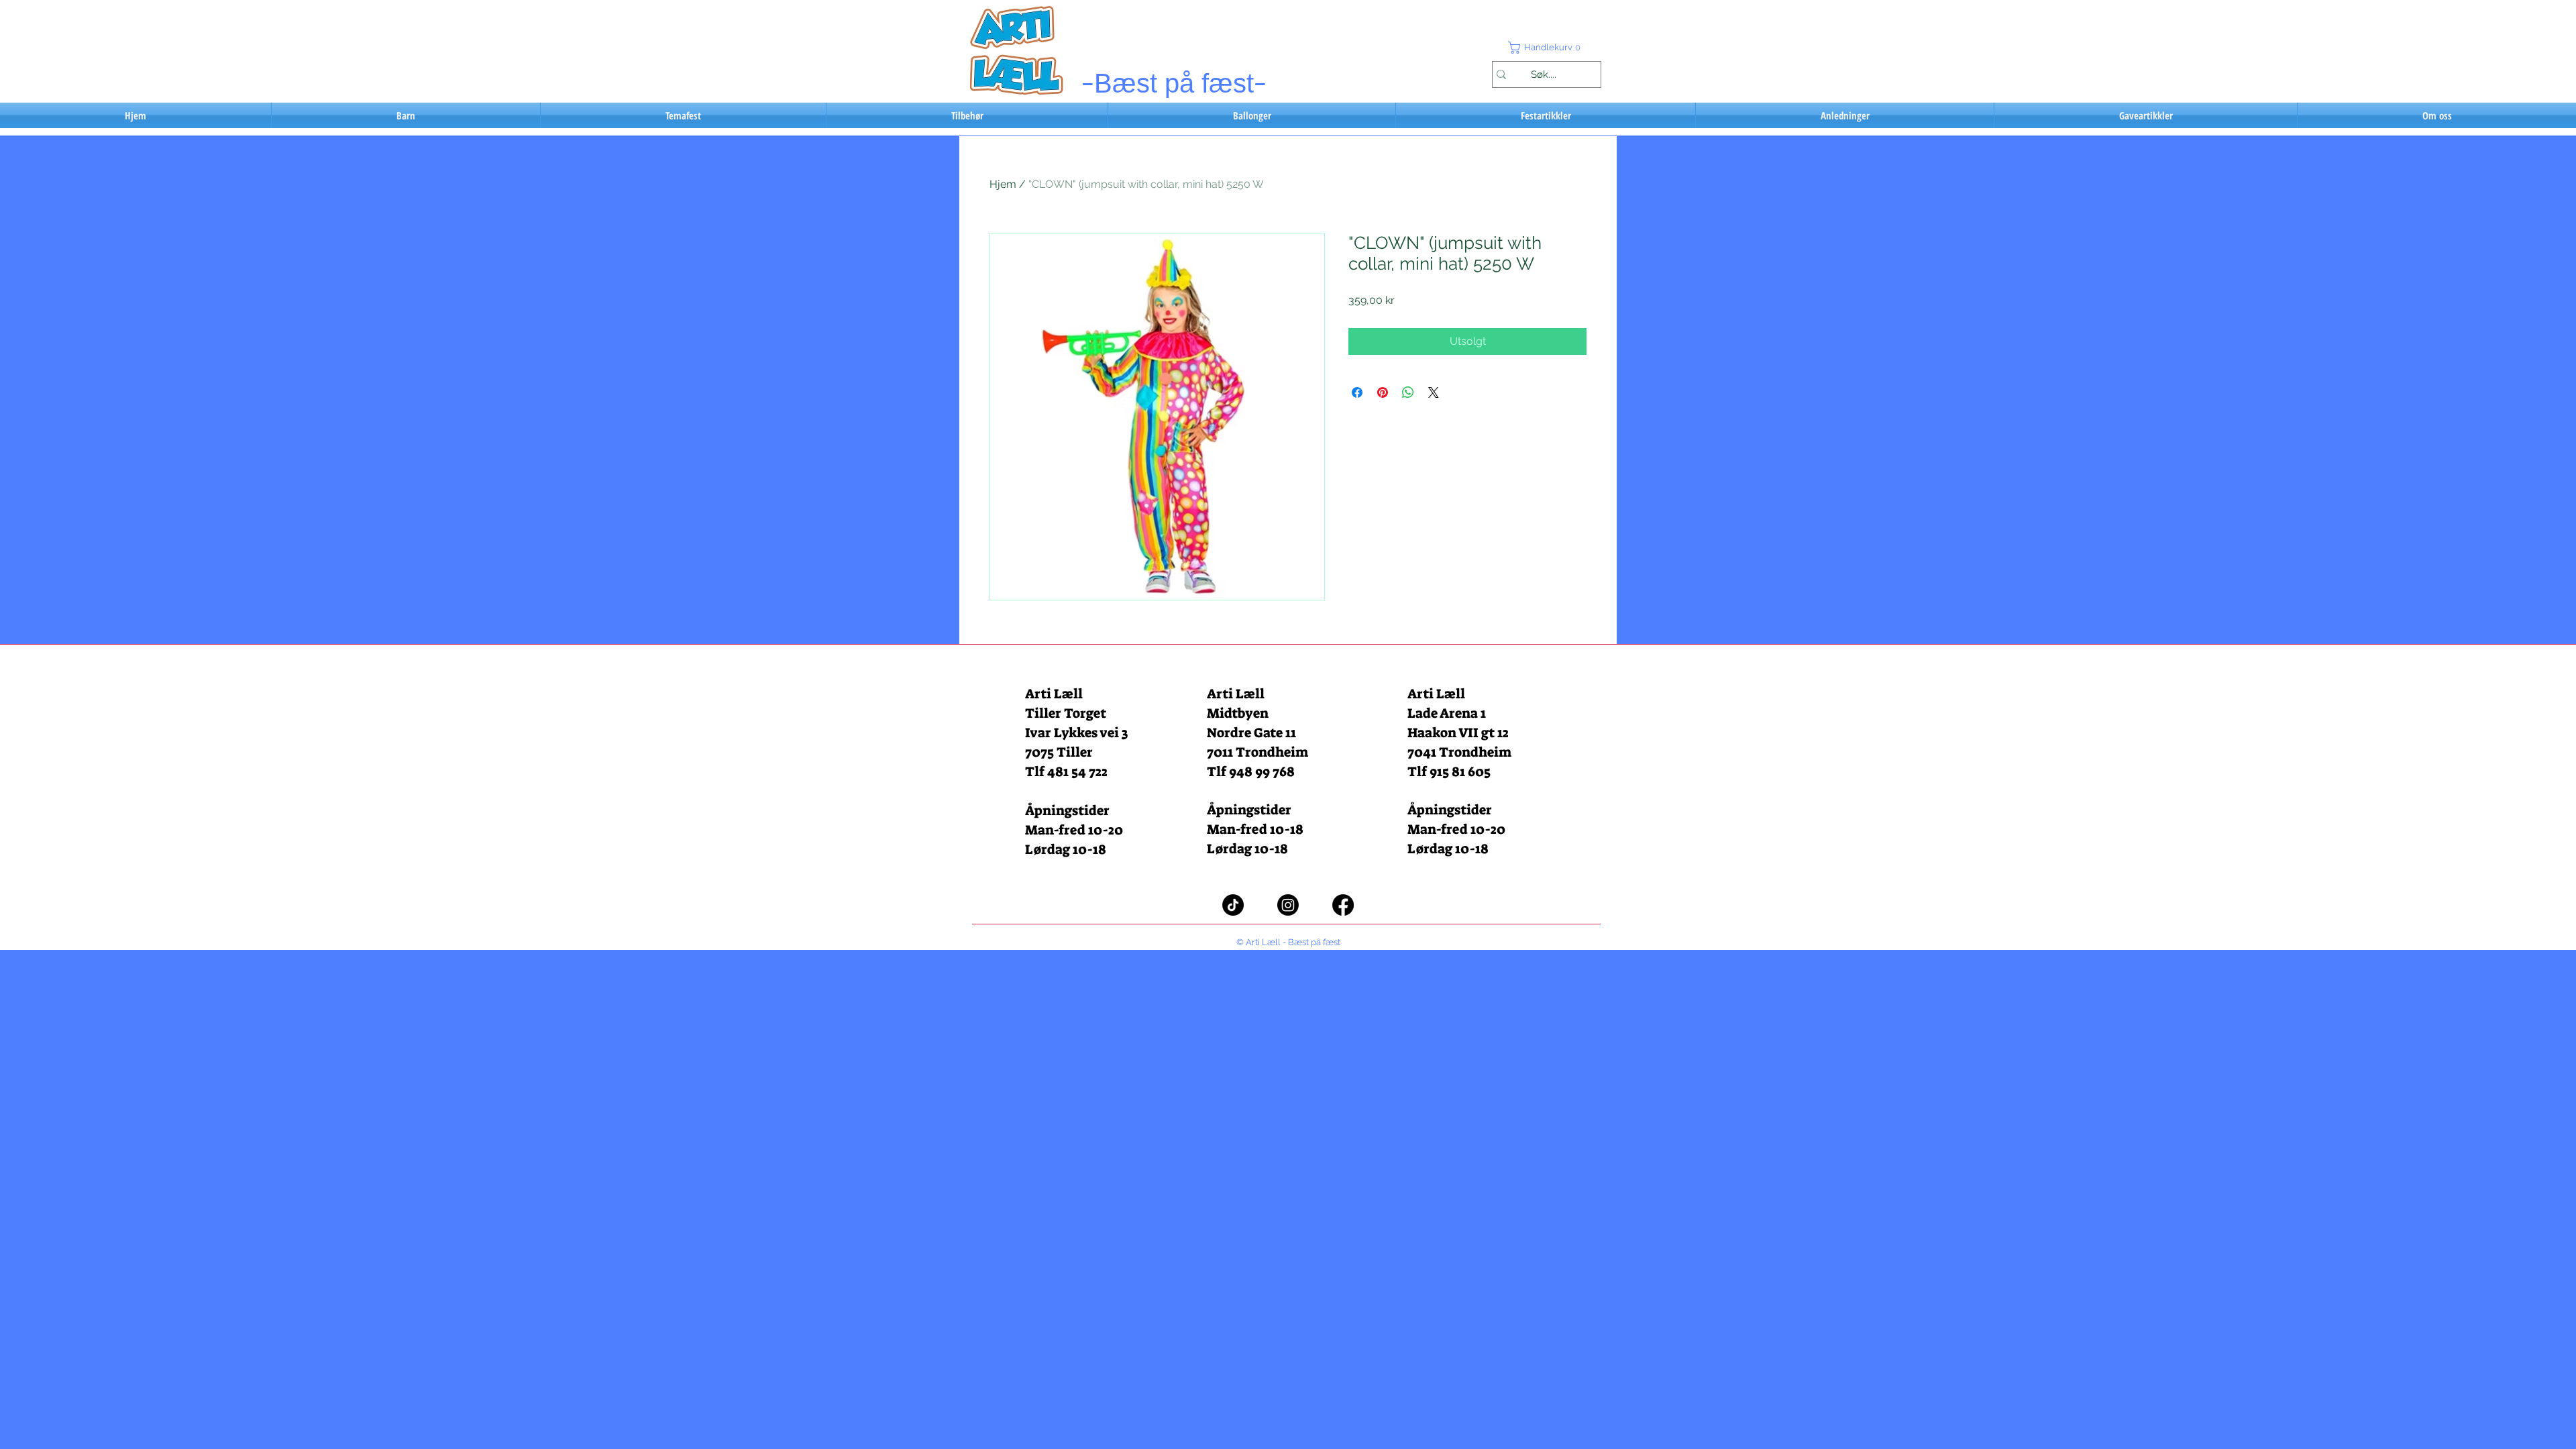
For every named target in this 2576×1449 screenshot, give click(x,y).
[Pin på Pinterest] (1383, 392)
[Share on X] (1434, 392)
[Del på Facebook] (1357, 392)
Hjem (1003, 184)
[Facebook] (1343, 905)
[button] (1546, 48)
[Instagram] (1288, 905)
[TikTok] (1233, 905)
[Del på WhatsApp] (1408, 392)
